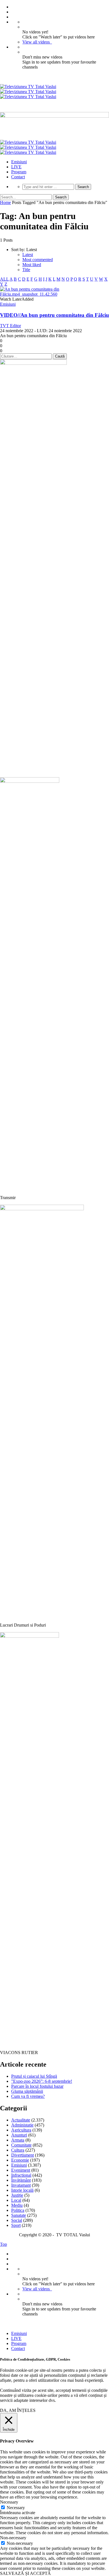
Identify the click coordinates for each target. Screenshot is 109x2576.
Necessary (16, 2508)
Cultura (18, 2150)
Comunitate (21, 2145)
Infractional (21, 2175)
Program (19, 172)
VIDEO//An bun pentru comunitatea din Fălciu (54, 315)
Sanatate (19, 2215)
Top (3, 2244)
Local (16, 2200)
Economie (20, 2160)
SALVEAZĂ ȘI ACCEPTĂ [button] (25, 2573)
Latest (28, 255)
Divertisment (22, 2155)
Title (26, 270)
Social (17, 2220)
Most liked (32, 265)
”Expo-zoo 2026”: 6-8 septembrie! (42, 2081)
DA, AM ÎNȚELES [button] (18, 2410)
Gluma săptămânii (27, 2091)
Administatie (22, 2125)
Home (5, 202)
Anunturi (19, 2135)
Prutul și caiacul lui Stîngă (34, 2076)
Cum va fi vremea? (28, 2096)
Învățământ (21, 2180)
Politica (18, 2210)
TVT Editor (10, 326)
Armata (18, 2140)
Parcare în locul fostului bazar (37, 2086)
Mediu (17, 2205)
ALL (4, 279)
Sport (16, 2225)
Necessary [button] (9, 2502)
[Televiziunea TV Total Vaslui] (28, 92)
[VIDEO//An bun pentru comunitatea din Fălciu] (54, 294)
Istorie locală (22, 2190)
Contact (18, 177)
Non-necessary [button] (13, 2538)
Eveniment (21, 2170)
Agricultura (21, 2130)
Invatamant (21, 2185)
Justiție (17, 2195)
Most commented (38, 260)
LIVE (16, 167)
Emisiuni (19, 162)
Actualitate (21, 2120)
